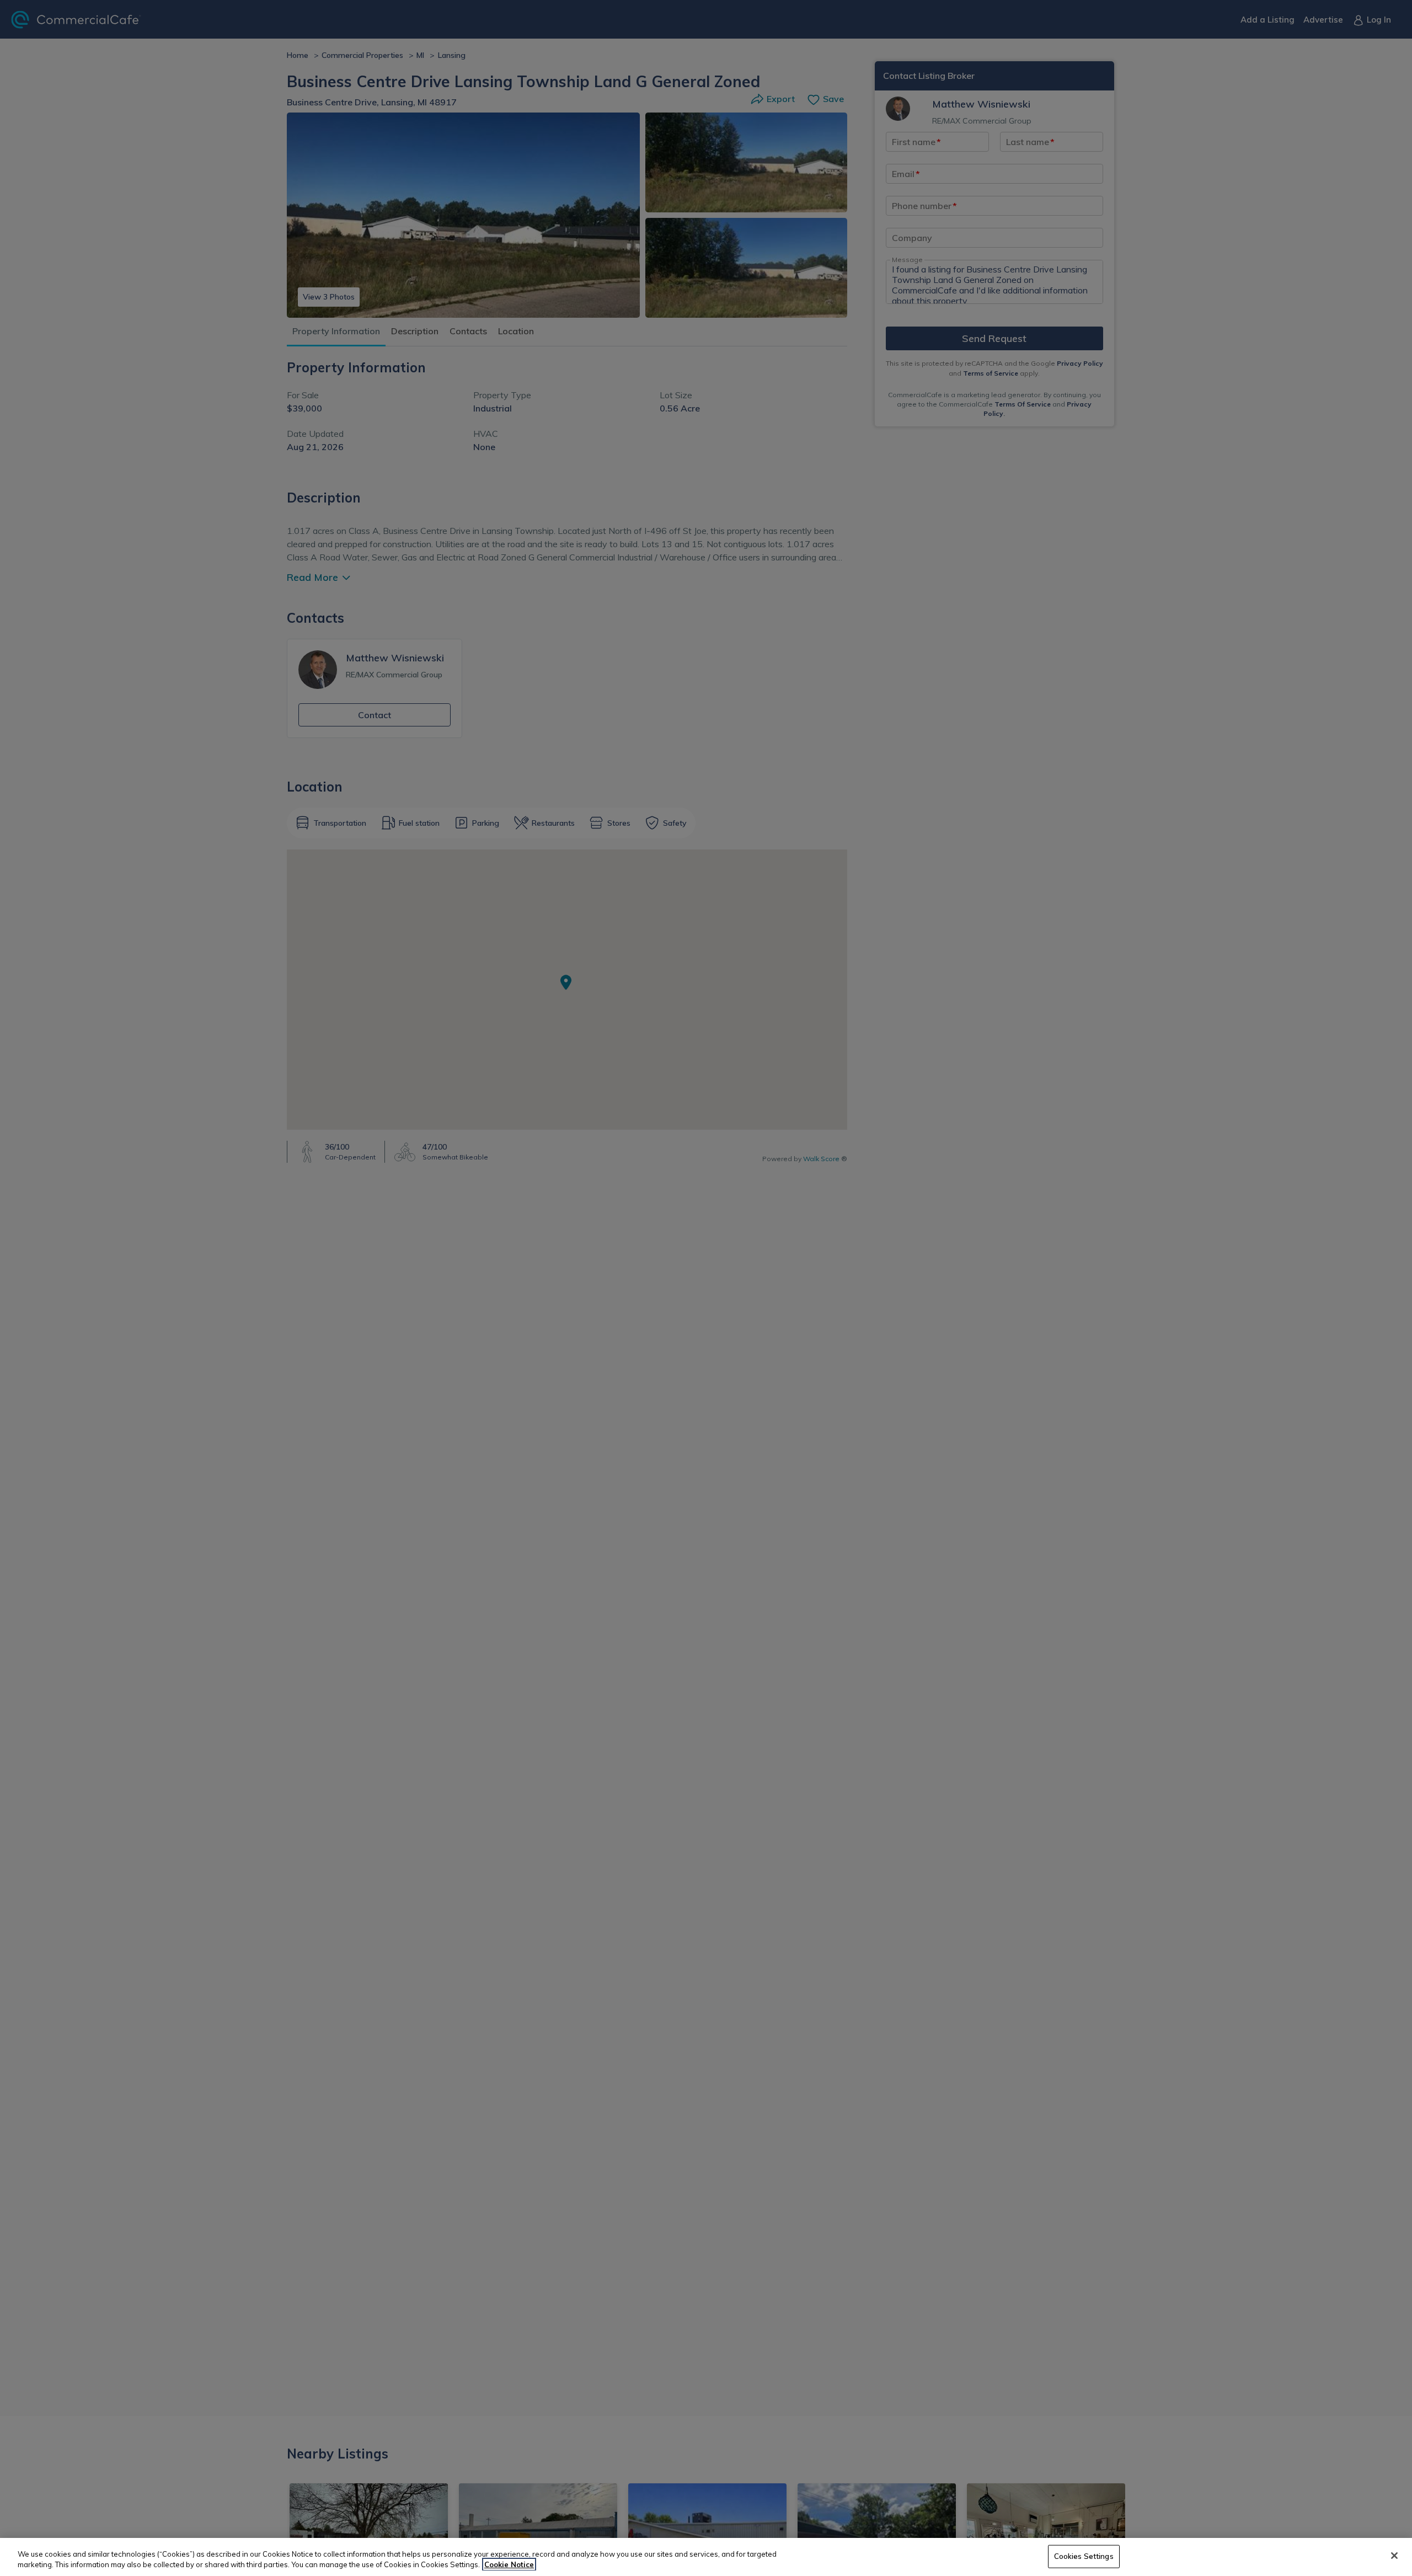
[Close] (1394, 2556)
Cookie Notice (509, 2564)
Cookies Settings (1084, 2556)
